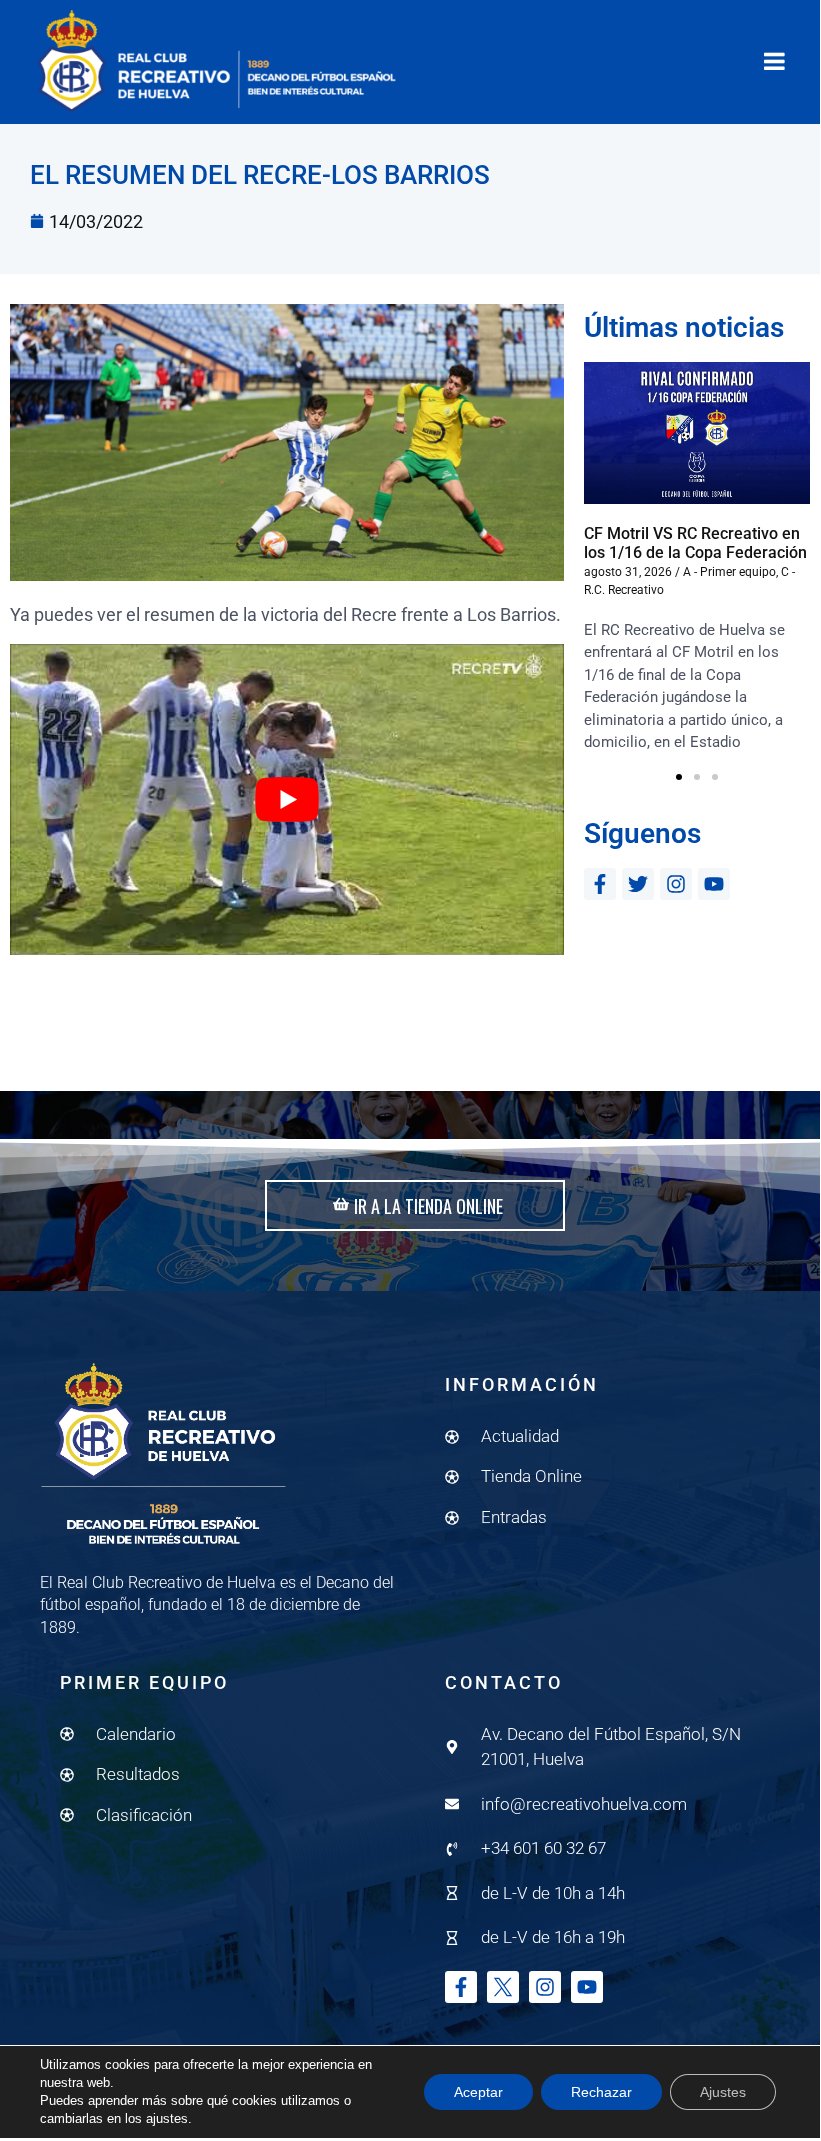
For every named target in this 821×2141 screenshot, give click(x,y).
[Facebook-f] (600, 884)
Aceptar (478, 2092)
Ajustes (723, 2092)
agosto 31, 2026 (628, 572)
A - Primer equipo (729, 572)
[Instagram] (676, 884)
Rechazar (601, 2092)
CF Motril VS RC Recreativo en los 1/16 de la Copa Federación (695, 543)
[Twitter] (638, 884)
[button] (679, 777)
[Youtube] (714, 884)
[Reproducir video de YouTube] (287, 800)
